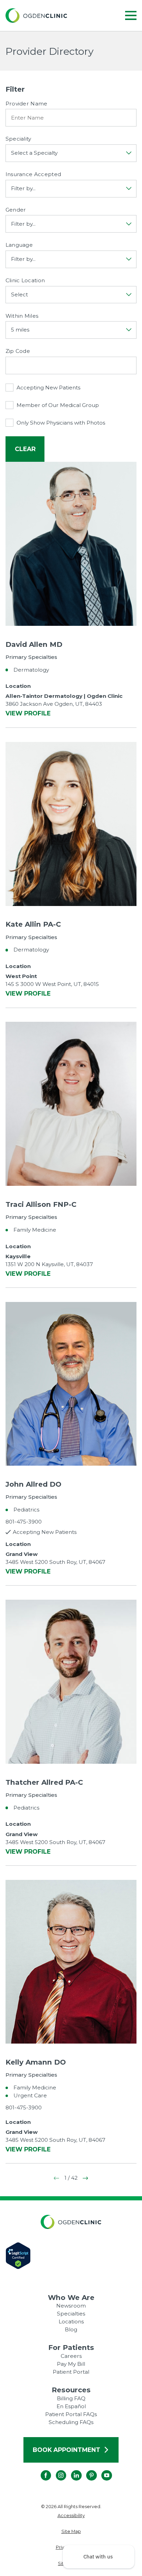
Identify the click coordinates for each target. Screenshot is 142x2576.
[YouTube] (102, 2470)
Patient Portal (71, 2372)
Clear (25, 449)
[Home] (36, 16)
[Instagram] (56, 2470)
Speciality (18, 139)
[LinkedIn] (71, 2470)
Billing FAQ (71, 2398)
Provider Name (27, 104)
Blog (71, 2329)
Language (19, 245)
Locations (71, 2322)
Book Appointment (67, 2450)
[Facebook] (40, 2470)
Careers (71, 2356)
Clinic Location (25, 281)
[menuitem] (71, 2516)
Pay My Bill (71, 2364)
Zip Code (18, 351)
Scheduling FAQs (71, 2422)
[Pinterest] (86, 2470)
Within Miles (22, 316)
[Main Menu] (131, 16)
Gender (16, 210)
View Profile (28, 714)
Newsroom (71, 2306)
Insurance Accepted (33, 174)
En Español (71, 2406)
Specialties (71, 2314)
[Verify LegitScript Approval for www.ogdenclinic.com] (71, 2256)
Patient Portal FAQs (71, 2414)
